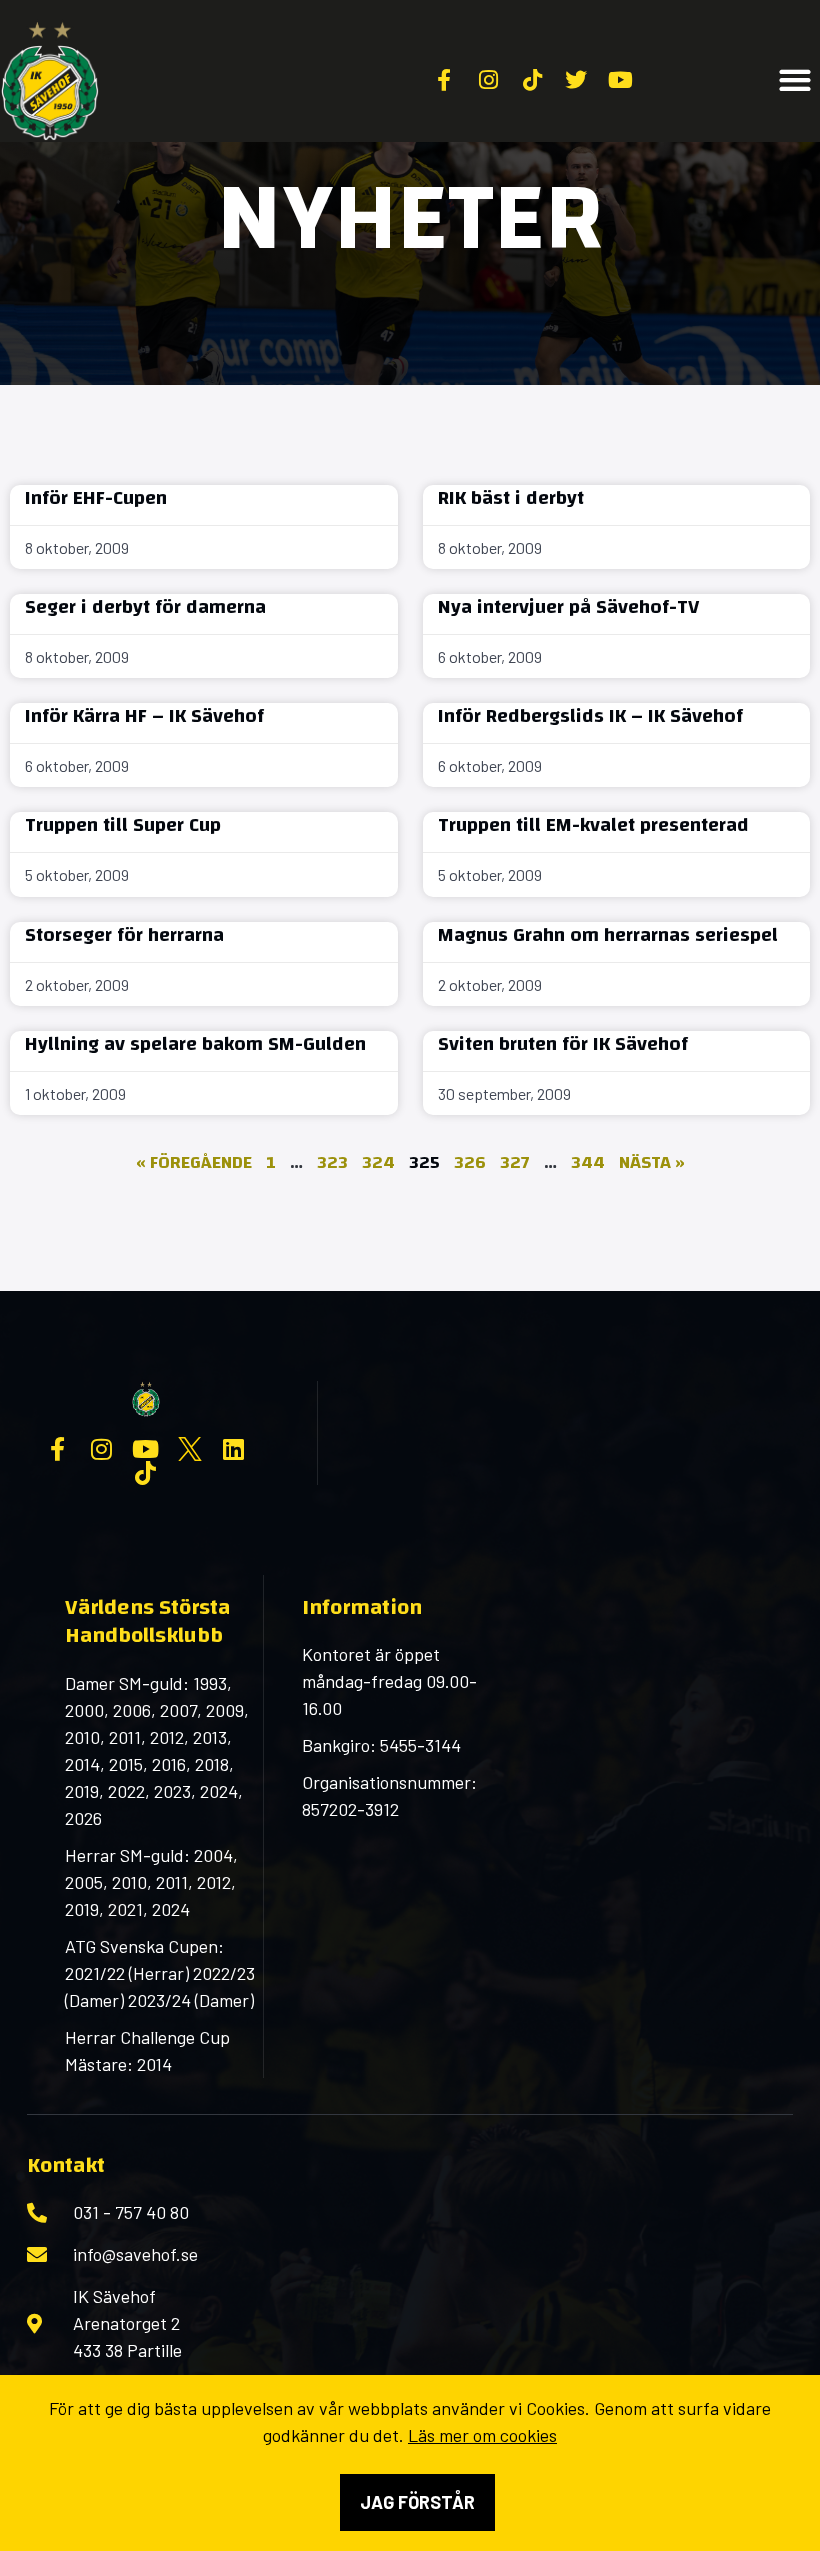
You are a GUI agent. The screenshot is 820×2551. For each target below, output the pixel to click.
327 (515, 1162)
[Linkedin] (234, 1449)
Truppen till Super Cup (123, 824)
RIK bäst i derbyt (511, 497)
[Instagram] (102, 1449)
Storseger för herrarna (124, 934)
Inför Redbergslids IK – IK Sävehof (590, 715)
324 (378, 1162)
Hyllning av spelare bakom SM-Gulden (195, 1043)
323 (332, 1162)
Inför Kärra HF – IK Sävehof (144, 715)
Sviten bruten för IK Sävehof (563, 1043)
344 (588, 1162)
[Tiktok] (146, 1473)
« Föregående (194, 1162)
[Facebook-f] (58, 1449)
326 (470, 1162)
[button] (794, 80)
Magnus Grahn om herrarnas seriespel (608, 934)
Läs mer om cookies (482, 2435)
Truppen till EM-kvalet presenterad (593, 824)
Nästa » (652, 1162)
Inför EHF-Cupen (96, 497)
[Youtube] (146, 1449)
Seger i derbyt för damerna (145, 606)
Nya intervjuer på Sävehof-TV (568, 606)
